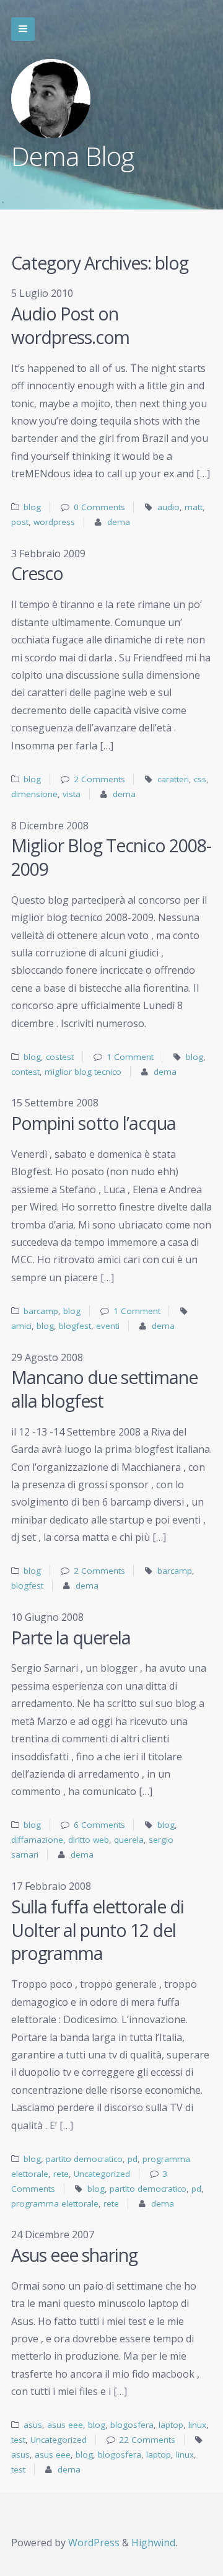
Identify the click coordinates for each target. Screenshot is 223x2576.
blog (32, 507)
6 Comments (99, 1825)
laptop (171, 2425)
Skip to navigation (23, 29)
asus (33, 2425)
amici (21, 1326)
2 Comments (99, 779)
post (20, 522)
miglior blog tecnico (83, 1072)
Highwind (153, 2543)
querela (129, 1840)
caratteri (173, 779)
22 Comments (147, 2440)
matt (194, 507)
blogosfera (132, 2425)
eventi (108, 1326)
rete (61, 2174)
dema (119, 522)
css (200, 779)
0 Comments (99, 507)
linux (197, 2425)
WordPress (94, 2543)
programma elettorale (55, 2203)
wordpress (54, 522)
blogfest (75, 1326)
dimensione (34, 794)
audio (168, 507)
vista (72, 794)
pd (133, 2159)
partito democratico (84, 2159)
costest (60, 1057)
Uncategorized (102, 2174)
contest (25, 1072)
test (18, 2440)
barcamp (41, 1311)
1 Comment (130, 1057)
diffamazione (37, 1840)
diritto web (89, 1840)
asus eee (65, 2425)
